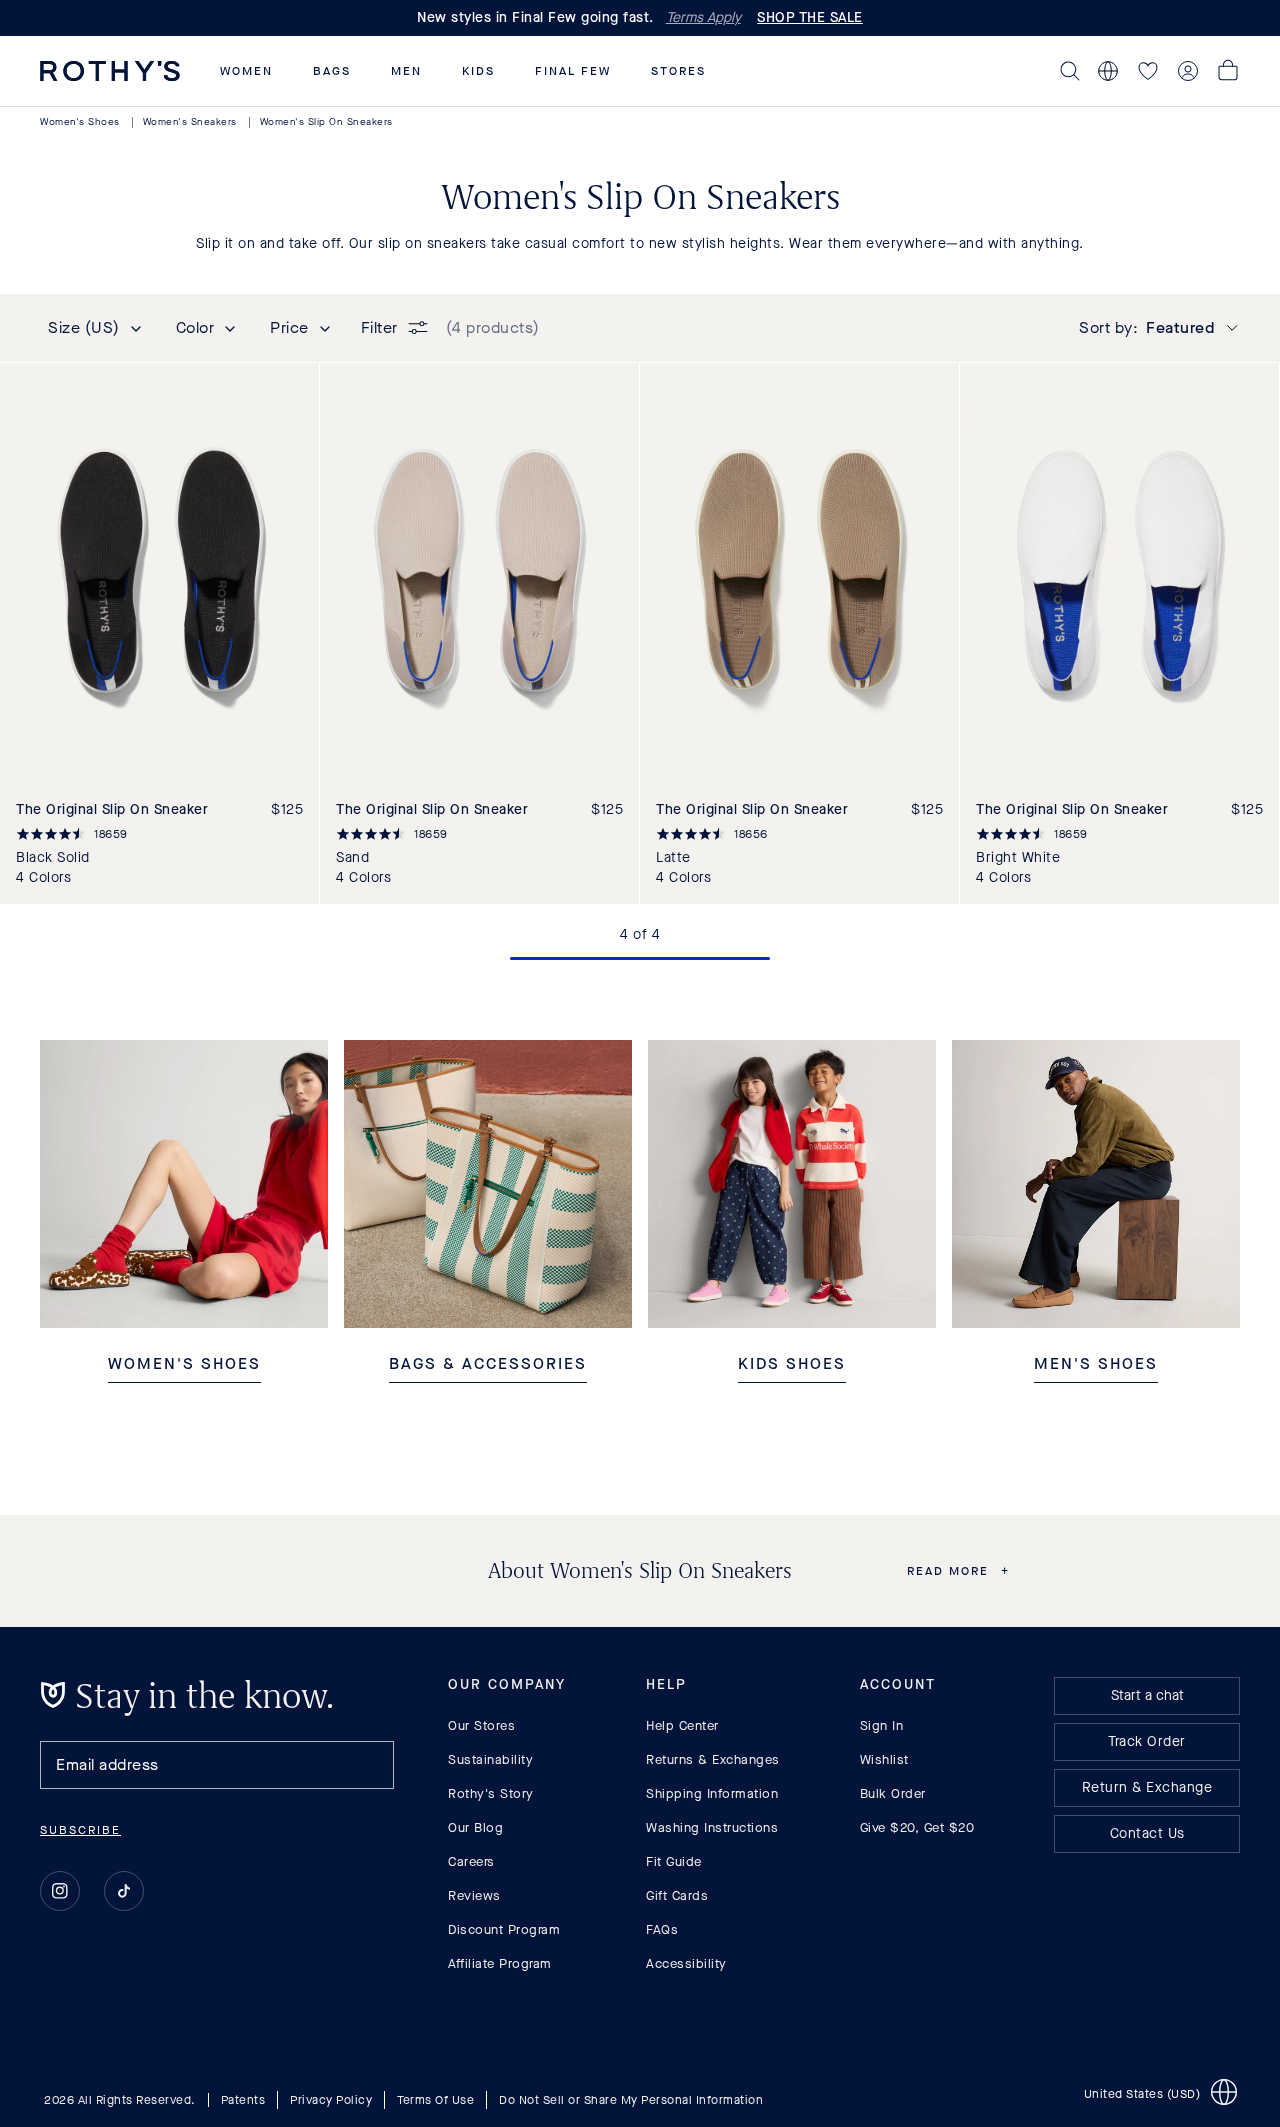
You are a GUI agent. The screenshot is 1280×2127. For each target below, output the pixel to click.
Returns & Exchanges (713, 1759)
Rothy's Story (491, 1793)
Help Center (682, 1725)
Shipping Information (712, 1793)
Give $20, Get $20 (917, 1827)
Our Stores (481, 1725)
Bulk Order (893, 1793)
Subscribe (80, 1830)
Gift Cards (677, 1895)
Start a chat (1147, 1695)
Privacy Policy (331, 2100)
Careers (471, 1861)
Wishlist (884, 1759)
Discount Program (504, 1929)
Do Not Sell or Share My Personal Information (631, 2100)
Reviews (474, 1895)
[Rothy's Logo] (110, 71)
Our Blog (475, 1827)
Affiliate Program (500, 1963)
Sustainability (490, 1759)
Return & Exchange (1147, 1787)
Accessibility (686, 1963)
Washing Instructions (712, 1827)
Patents (243, 2100)
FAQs (662, 1929)
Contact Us (1147, 1833)
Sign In (882, 1725)
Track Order (1147, 1741)
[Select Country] (1108, 71)
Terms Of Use (435, 2100)
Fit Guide (674, 1861)
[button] (246, 71)
